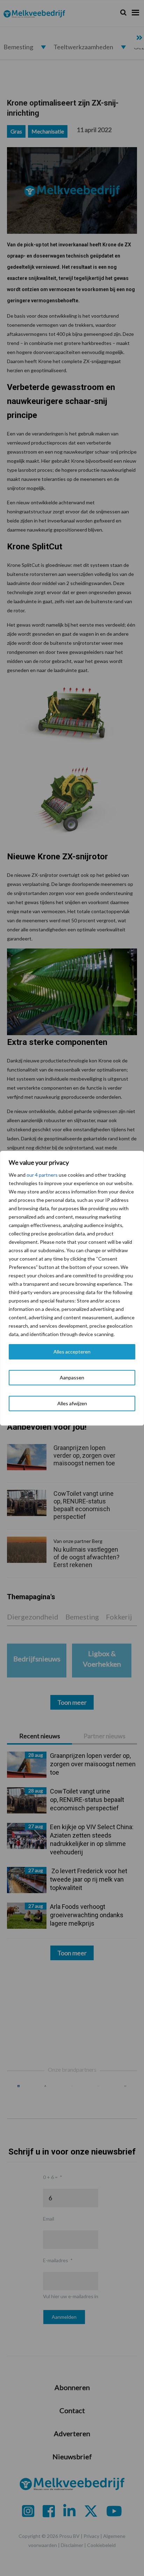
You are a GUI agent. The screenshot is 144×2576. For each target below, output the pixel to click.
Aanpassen (72, 1377)
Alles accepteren (72, 1352)
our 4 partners (42, 1175)
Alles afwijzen (72, 1403)
